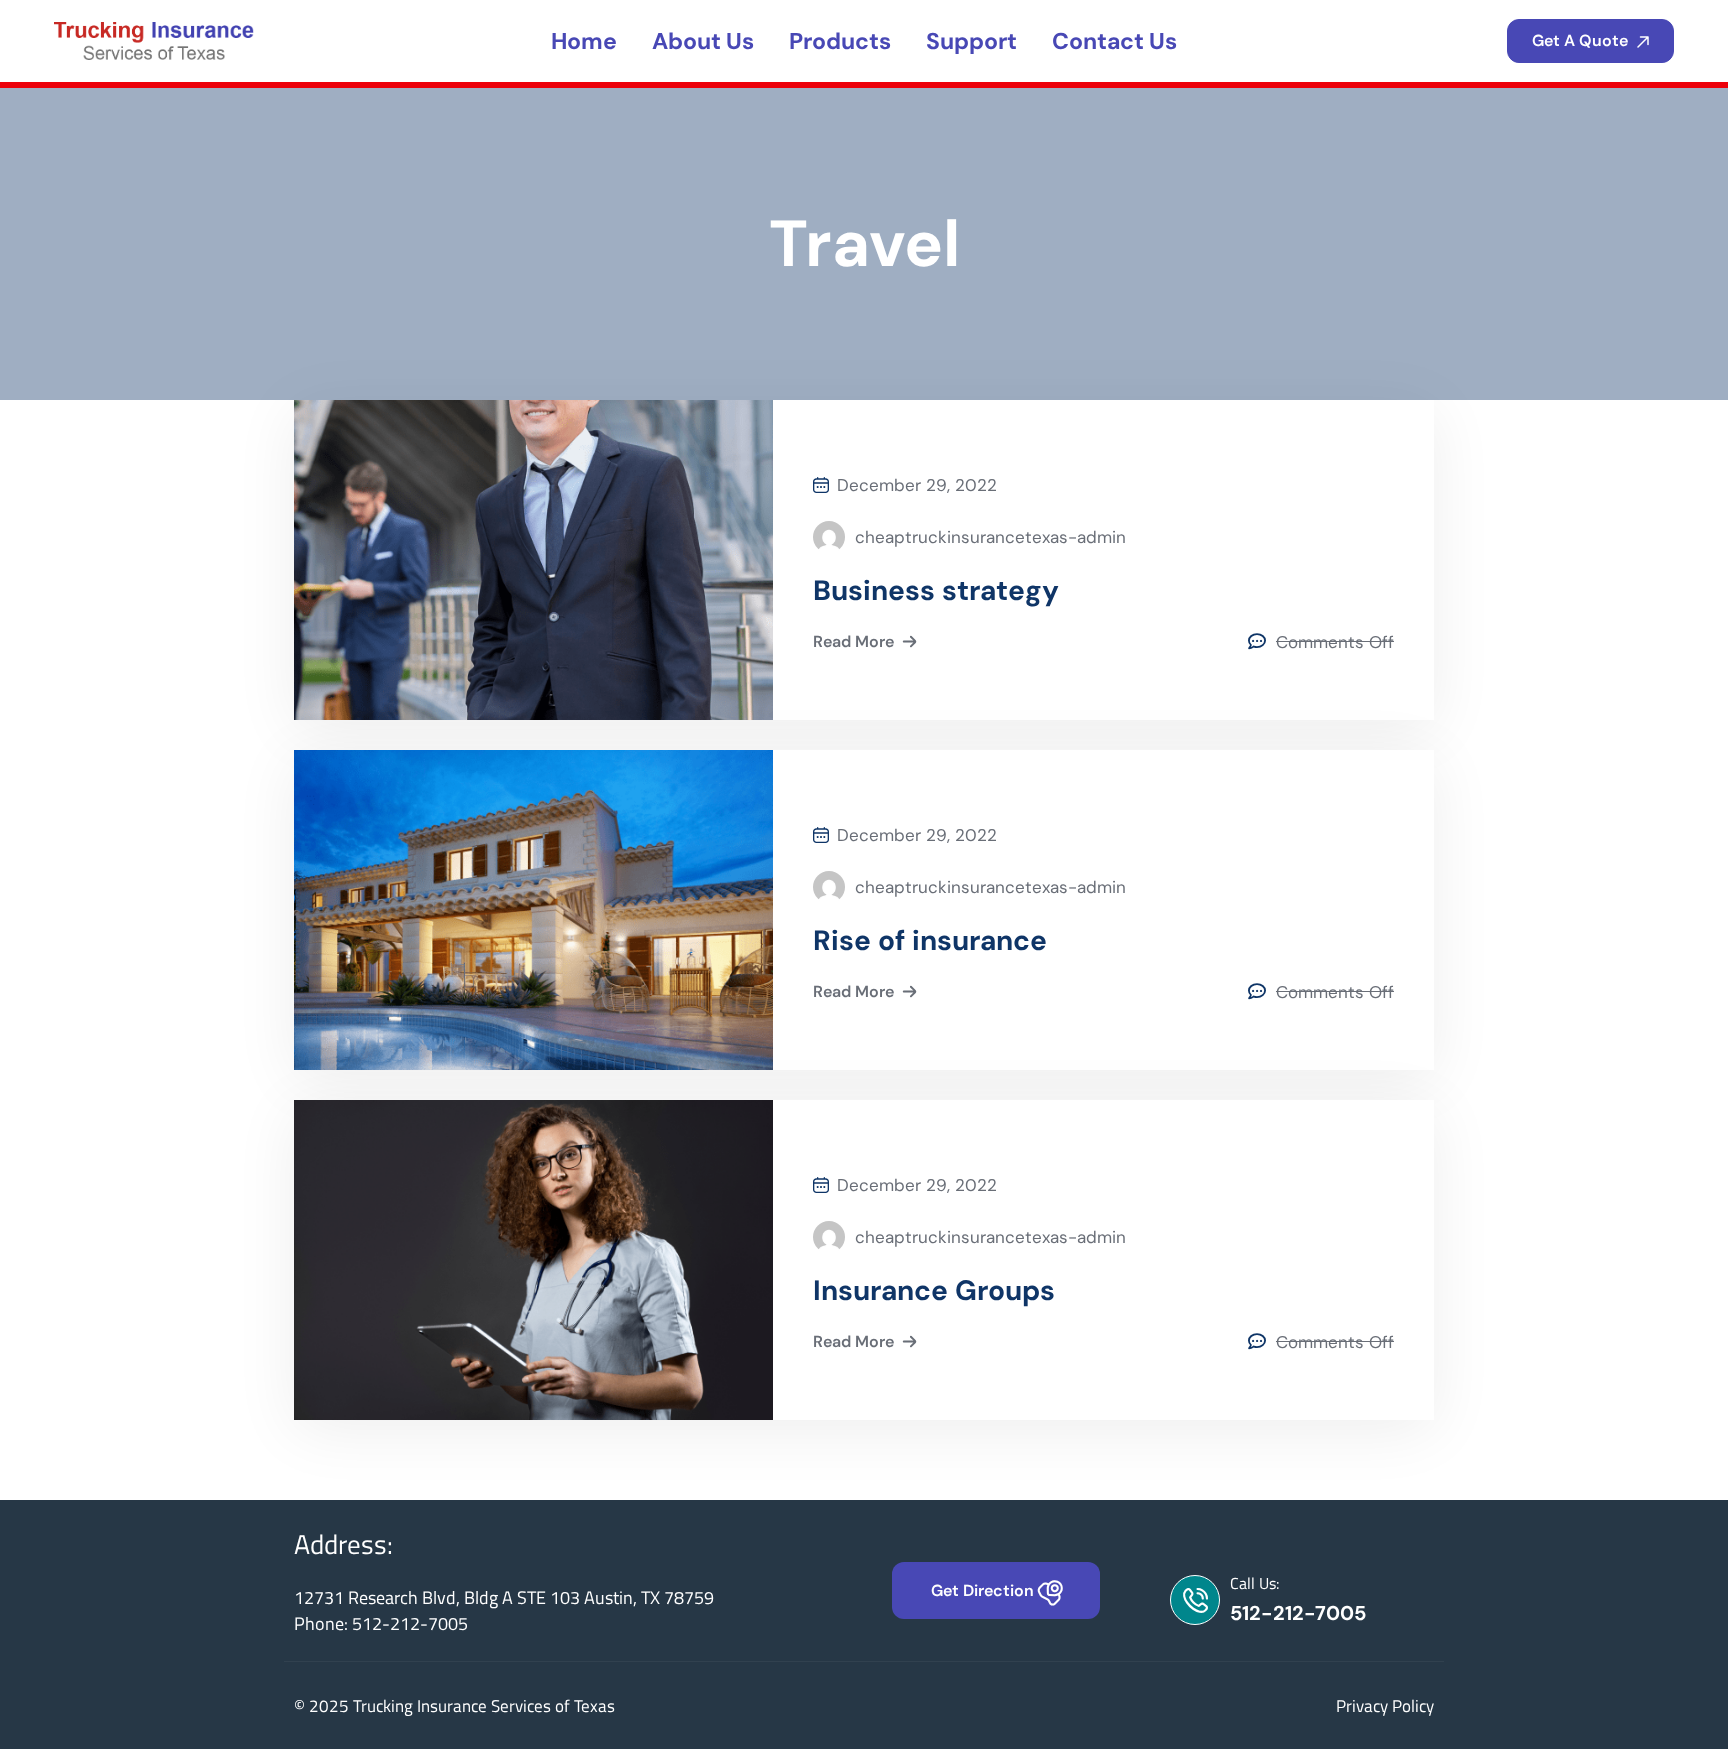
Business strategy (936, 591)
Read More (853, 641)
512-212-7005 (1298, 1613)
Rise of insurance (930, 941)
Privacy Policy (1385, 1706)
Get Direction (984, 1590)
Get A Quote (1582, 40)
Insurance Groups (934, 1291)
